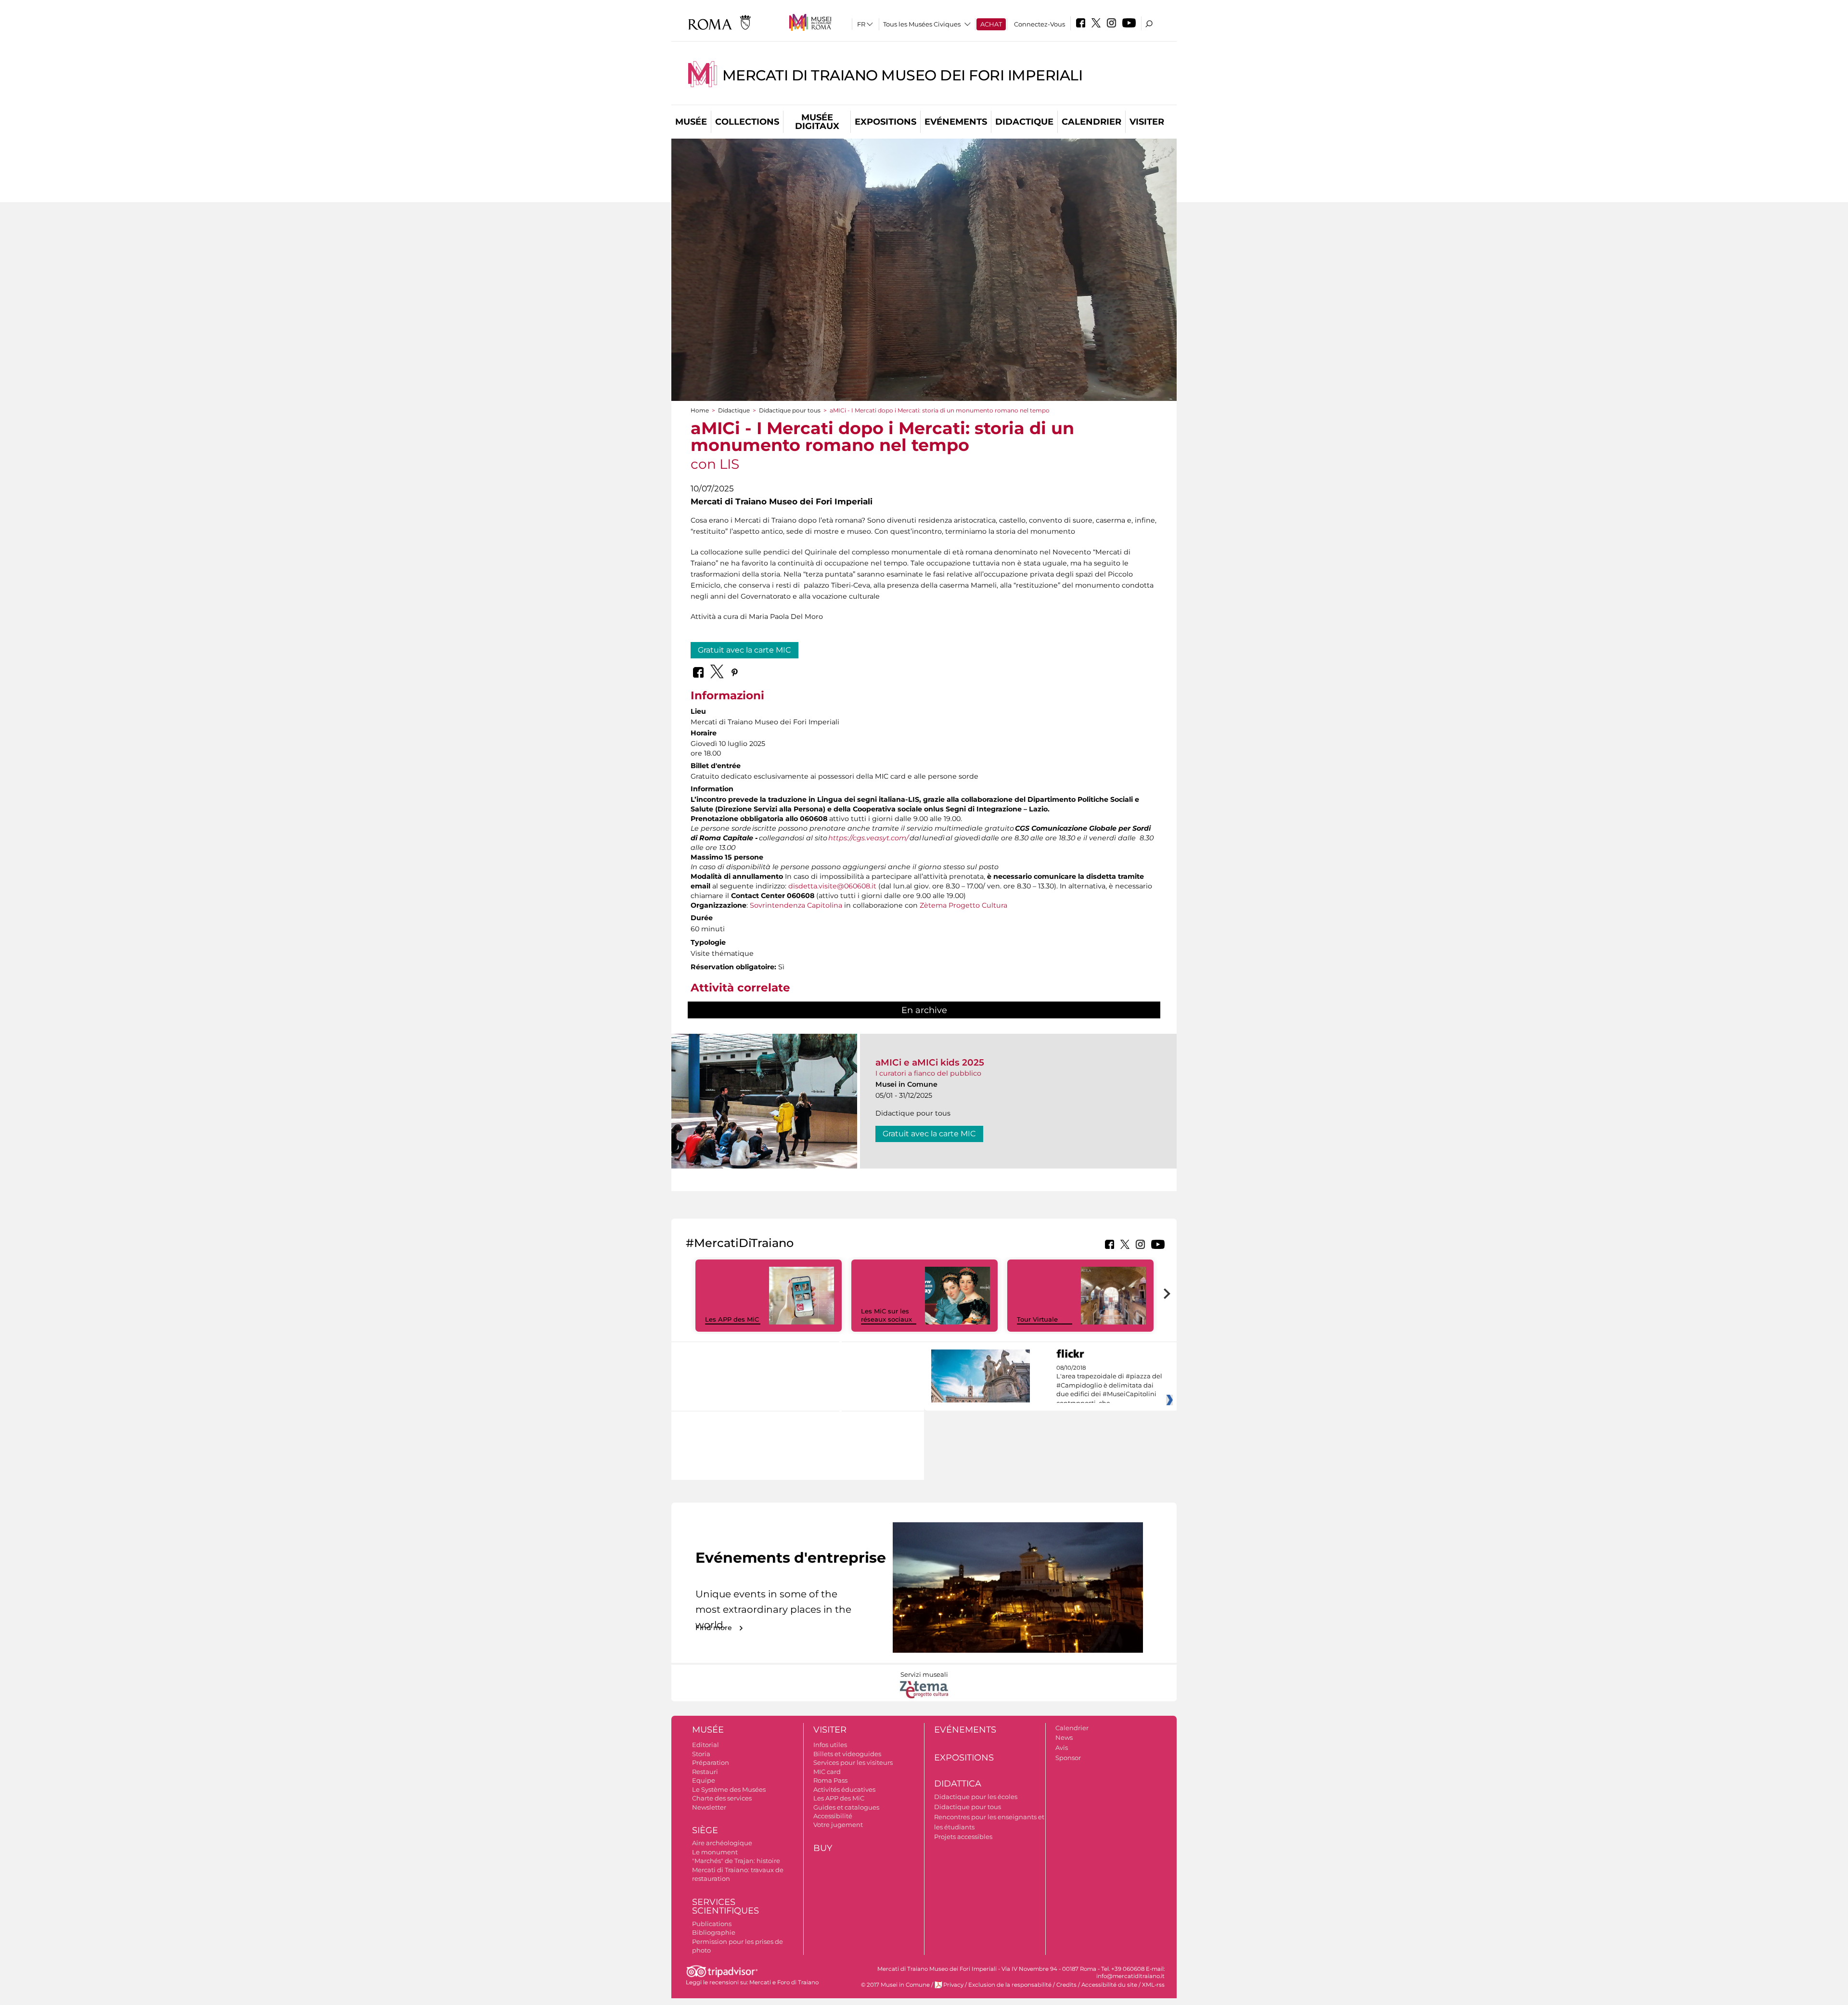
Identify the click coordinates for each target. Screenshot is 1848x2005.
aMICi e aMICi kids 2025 (930, 1062)
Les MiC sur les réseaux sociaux (886, 1315)
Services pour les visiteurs (853, 1762)
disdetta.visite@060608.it (832, 886)
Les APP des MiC (732, 1319)
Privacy (953, 1985)
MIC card (827, 1772)
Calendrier (1091, 122)
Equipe (704, 1780)
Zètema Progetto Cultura (963, 905)
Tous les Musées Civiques (922, 24)
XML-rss (1153, 1985)
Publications (712, 1924)
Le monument (715, 1852)
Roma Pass (830, 1780)
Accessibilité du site (1109, 1985)
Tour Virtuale (1037, 1319)
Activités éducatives (844, 1789)
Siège (705, 1830)
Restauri (705, 1772)
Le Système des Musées (729, 1789)
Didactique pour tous (790, 410)
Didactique (1024, 122)
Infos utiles (830, 1745)
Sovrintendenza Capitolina (796, 905)
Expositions (885, 122)
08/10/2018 (1109, 1386)
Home (700, 410)
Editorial (706, 1745)
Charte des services (722, 1798)
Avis (1062, 1748)
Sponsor (1068, 1758)
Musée (691, 122)
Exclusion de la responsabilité (1010, 1985)
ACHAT (991, 24)
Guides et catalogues (846, 1807)
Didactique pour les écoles (976, 1797)
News (1064, 1737)
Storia (701, 1754)
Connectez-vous (1039, 24)
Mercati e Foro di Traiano (784, 1982)
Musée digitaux (817, 122)
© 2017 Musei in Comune (895, 1985)
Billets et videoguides (847, 1754)
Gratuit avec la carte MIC (744, 650)
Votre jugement (838, 1825)
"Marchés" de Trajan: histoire (736, 1861)
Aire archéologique (722, 1843)
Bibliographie (714, 1932)
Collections (747, 122)
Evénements (956, 122)
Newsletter (709, 1807)
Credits (1066, 1985)
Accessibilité (833, 1816)
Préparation (711, 1762)
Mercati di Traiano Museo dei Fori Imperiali (903, 75)
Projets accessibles (963, 1837)
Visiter (1147, 122)
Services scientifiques (725, 1907)
